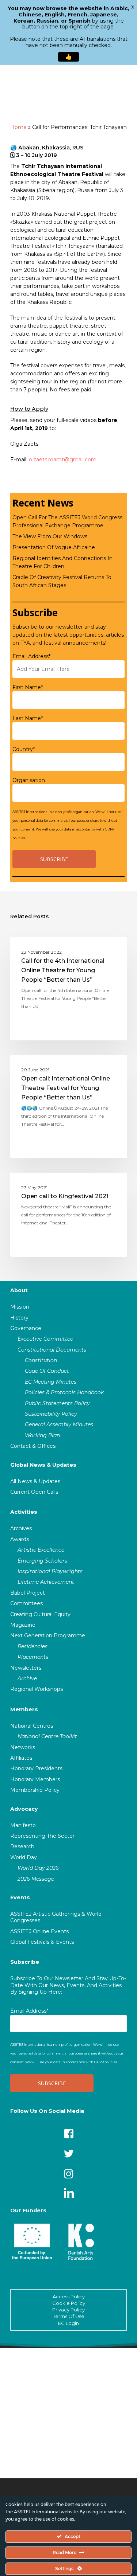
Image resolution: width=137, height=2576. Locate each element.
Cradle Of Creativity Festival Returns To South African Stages (62, 581)
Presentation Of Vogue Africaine (54, 547)
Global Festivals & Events (42, 1942)
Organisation (29, 780)
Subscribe (25, 1962)
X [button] (133, 7)
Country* (24, 749)
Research (22, 1846)
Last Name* (28, 718)
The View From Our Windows (50, 536)
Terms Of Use (69, 2316)
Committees (26, 1603)
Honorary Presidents (36, 1768)
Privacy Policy (68, 2310)
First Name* (28, 687)
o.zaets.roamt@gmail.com (63, 460)
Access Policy (69, 2296)
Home (18, 127)
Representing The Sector (42, 1836)
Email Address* (31, 656)
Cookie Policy (69, 2303)
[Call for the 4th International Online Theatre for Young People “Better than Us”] (69, 989)
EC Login (68, 2323)
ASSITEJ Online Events (39, 1931)
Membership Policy (35, 1790)
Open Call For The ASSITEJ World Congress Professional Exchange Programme (67, 521)
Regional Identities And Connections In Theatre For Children (62, 562)
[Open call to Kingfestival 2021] (69, 1215)
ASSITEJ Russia (41, 949)
